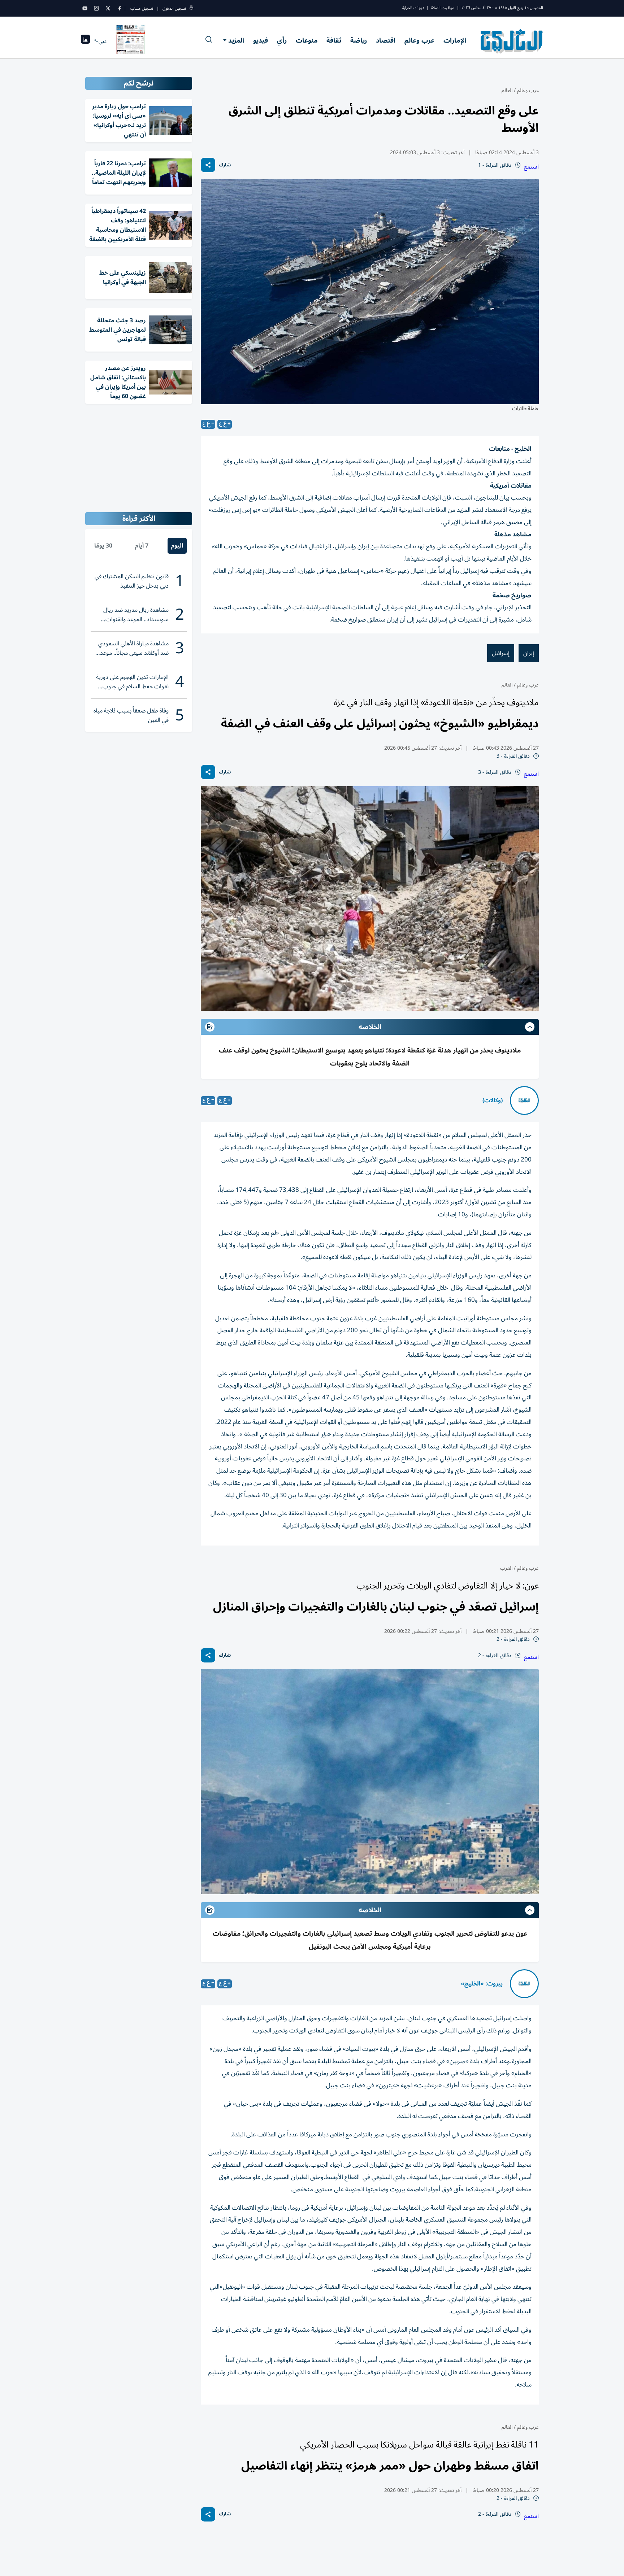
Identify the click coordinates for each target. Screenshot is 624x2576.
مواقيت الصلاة (443, 8)
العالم (507, 90)
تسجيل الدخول (174, 8)
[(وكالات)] (524, 1100)
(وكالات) (493, 1100)
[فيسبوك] (120, 8)
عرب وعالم (419, 40)
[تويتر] (108, 8)
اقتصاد (386, 40)
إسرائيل (501, 653)
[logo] (512, 41)
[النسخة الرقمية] (131, 41)
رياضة (359, 40)
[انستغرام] (96, 8)
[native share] (208, 165)
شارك (225, 165)
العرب (506, 1568)
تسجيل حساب (142, 8)
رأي (282, 40)
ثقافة (334, 40)
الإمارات (455, 40)
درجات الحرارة (413, 8)
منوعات (307, 40)
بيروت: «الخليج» (482, 1984)
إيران (529, 653)
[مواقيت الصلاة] (85, 41)
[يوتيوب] (85, 8)
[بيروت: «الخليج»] (524, 1984)
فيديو (261, 40)
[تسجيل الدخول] (191, 8)
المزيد (236, 40)
